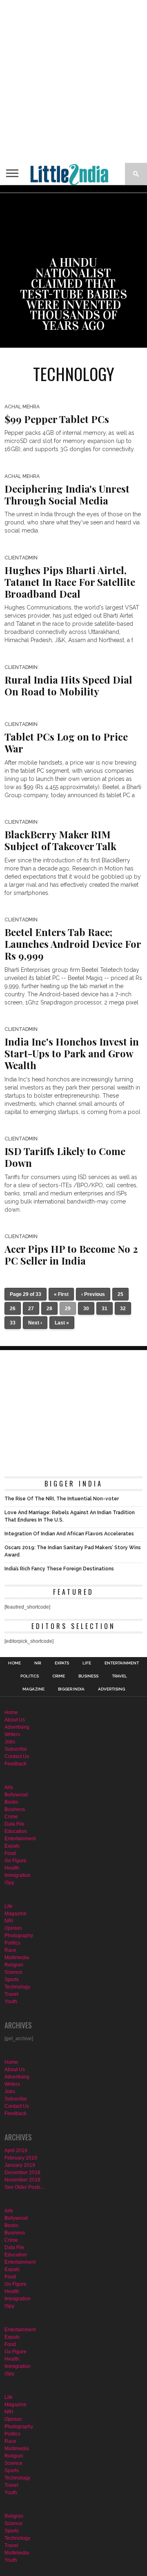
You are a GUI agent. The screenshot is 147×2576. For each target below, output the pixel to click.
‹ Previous (93, 1294)
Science (13, 1972)
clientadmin (21, 558)
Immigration (18, 1875)
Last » (62, 1323)
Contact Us (17, 1756)
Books (11, 1802)
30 (86, 1309)
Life (87, 1663)
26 (13, 1309)
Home (14, 1663)
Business (88, 1676)
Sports (12, 1980)
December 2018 (22, 2173)
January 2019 (20, 2165)
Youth (11, 2002)
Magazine (33, 1689)
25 (120, 1294)
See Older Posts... (24, 2187)
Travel (119, 1676)
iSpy (9, 1883)
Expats (62, 1663)
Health (12, 1868)
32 (123, 1309)
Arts (9, 1787)
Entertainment (122, 1663)
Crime (59, 1676)
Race (10, 1950)
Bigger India (71, 1689)
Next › (35, 1323)
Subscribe (16, 1749)
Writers (12, 1734)
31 (105, 1309)
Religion (14, 1965)
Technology (17, 1987)
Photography (19, 1936)
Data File (14, 1824)
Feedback (16, 1764)
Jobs (10, 1742)
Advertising (111, 1689)
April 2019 (16, 2151)
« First (61, 1294)
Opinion (13, 1928)
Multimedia (17, 1958)
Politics (30, 1676)
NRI (38, 1663)
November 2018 (22, 2180)
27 (31, 1309)
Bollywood (16, 1795)
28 (49, 1309)
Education (16, 1831)
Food (10, 1853)
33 (13, 1323)
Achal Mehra (22, 407)
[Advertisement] (73, 81)
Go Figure (16, 1861)
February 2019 (21, 2158)
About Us (15, 1720)
